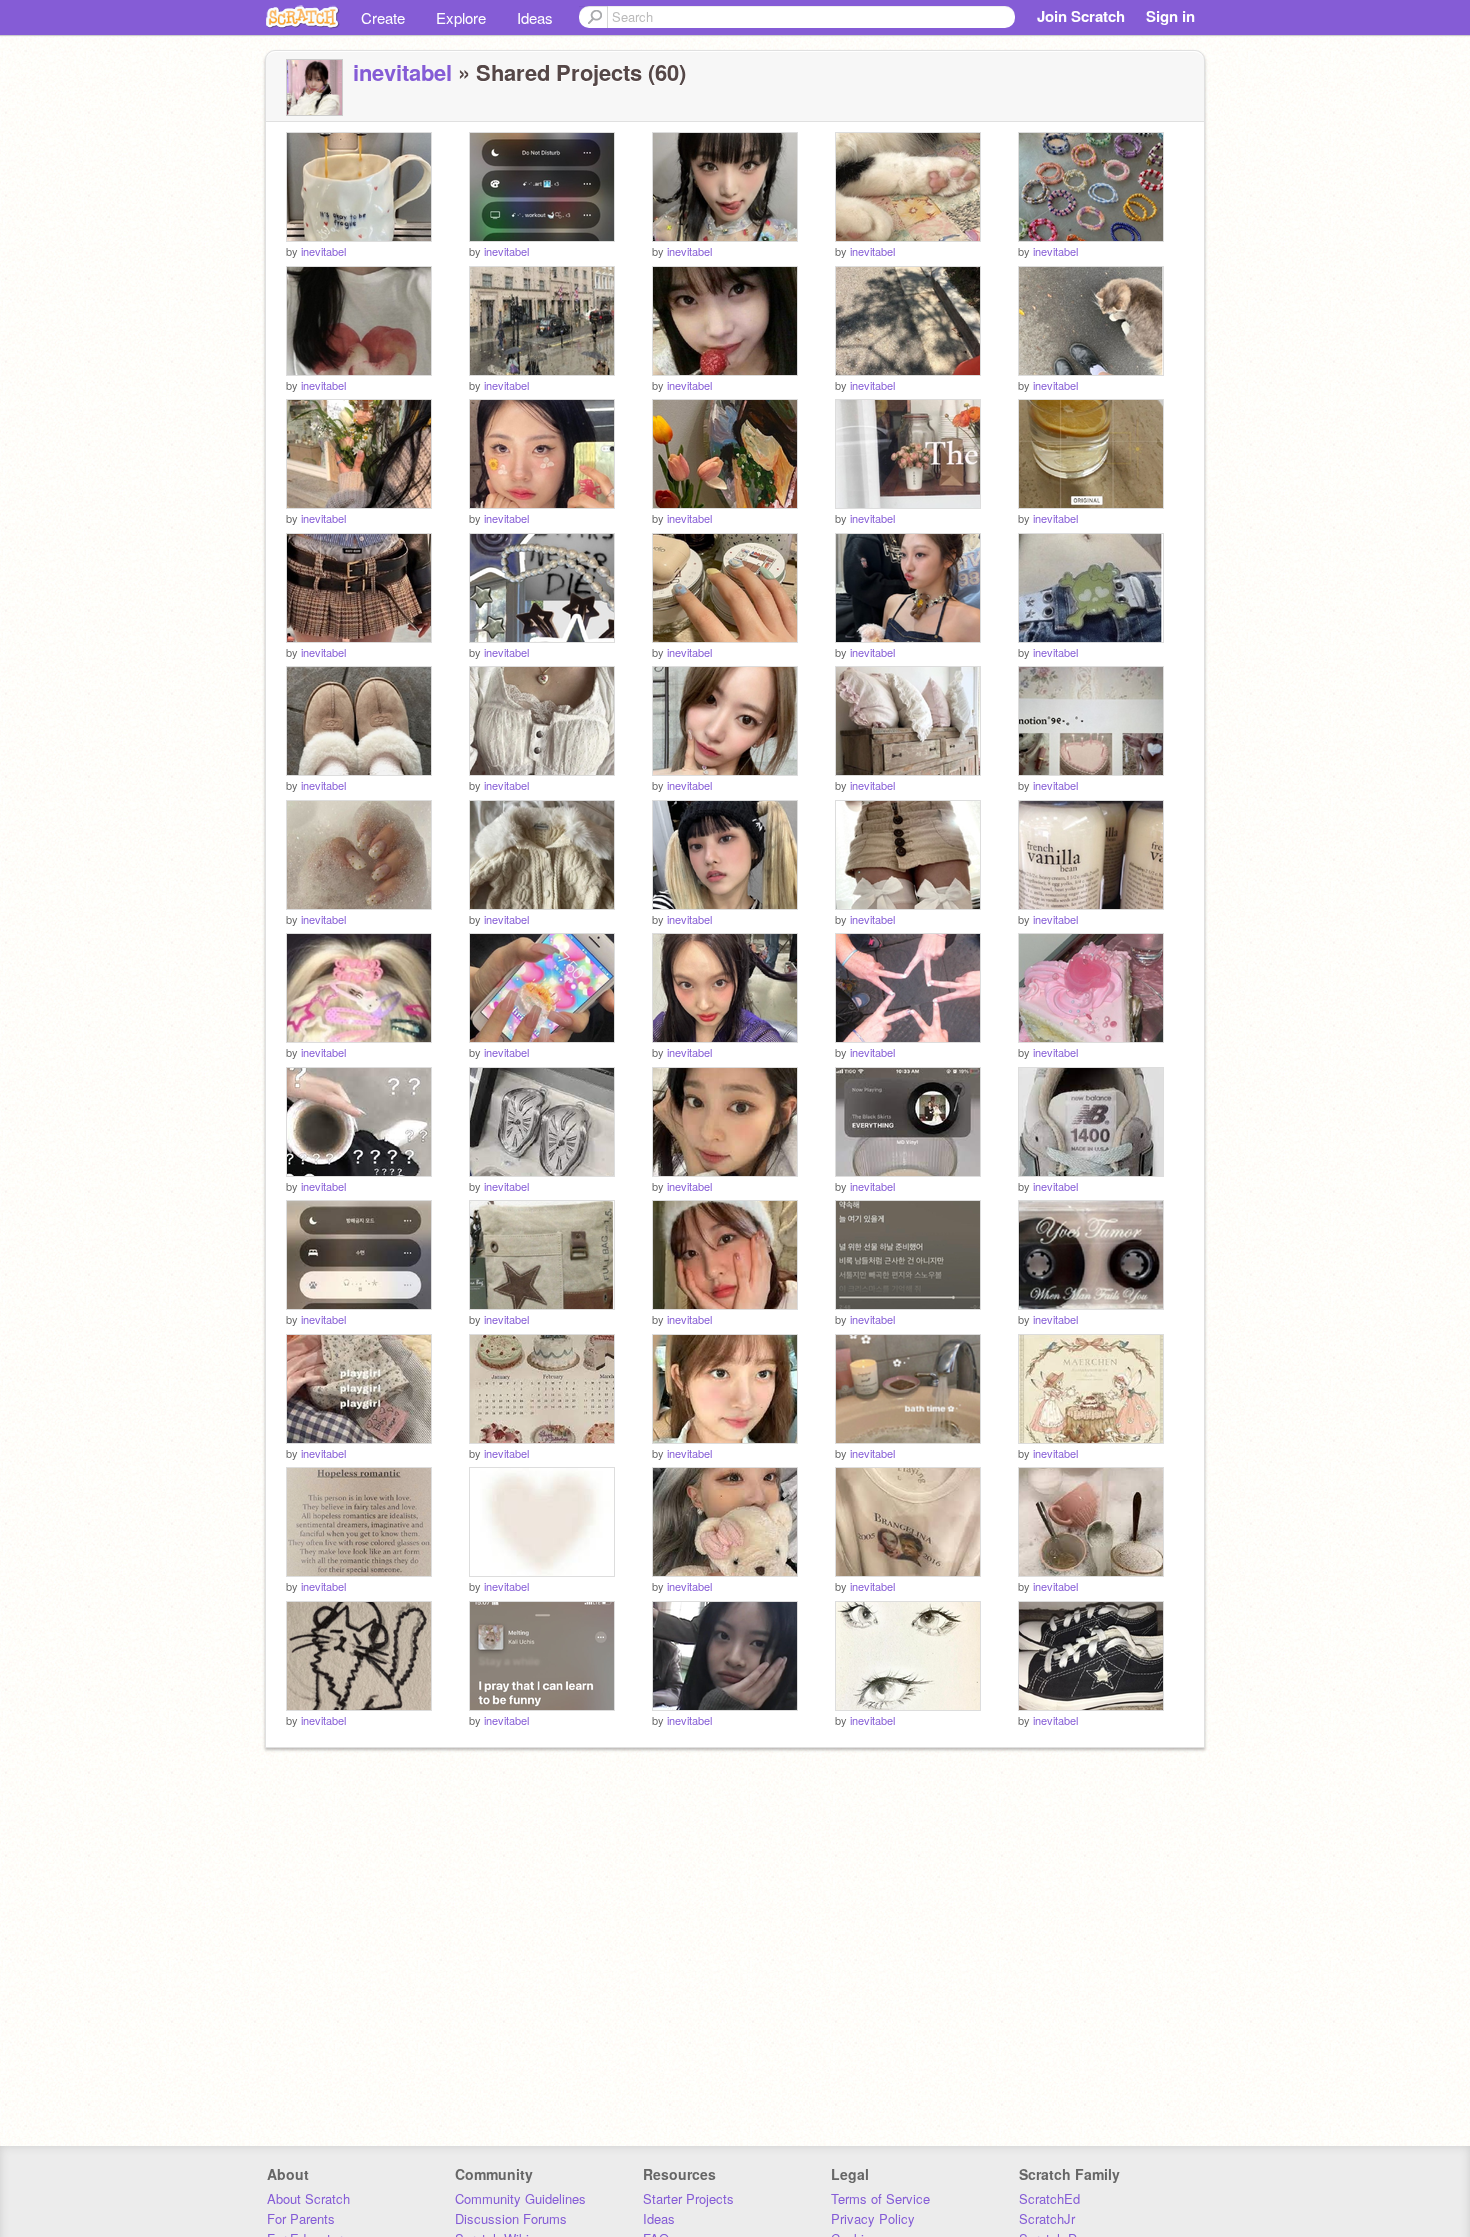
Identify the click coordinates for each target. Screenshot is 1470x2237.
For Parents (301, 2218)
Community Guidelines (520, 2198)
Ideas (535, 17)
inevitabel (402, 72)
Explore (461, 17)
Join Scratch (1081, 16)
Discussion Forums (511, 2218)
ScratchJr (1047, 2218)
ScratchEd (1049, 2198)
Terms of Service (880, 2198)
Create (383, 17)
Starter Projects (688, 2198)
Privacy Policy (873, 2218)
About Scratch (308, 2198)
